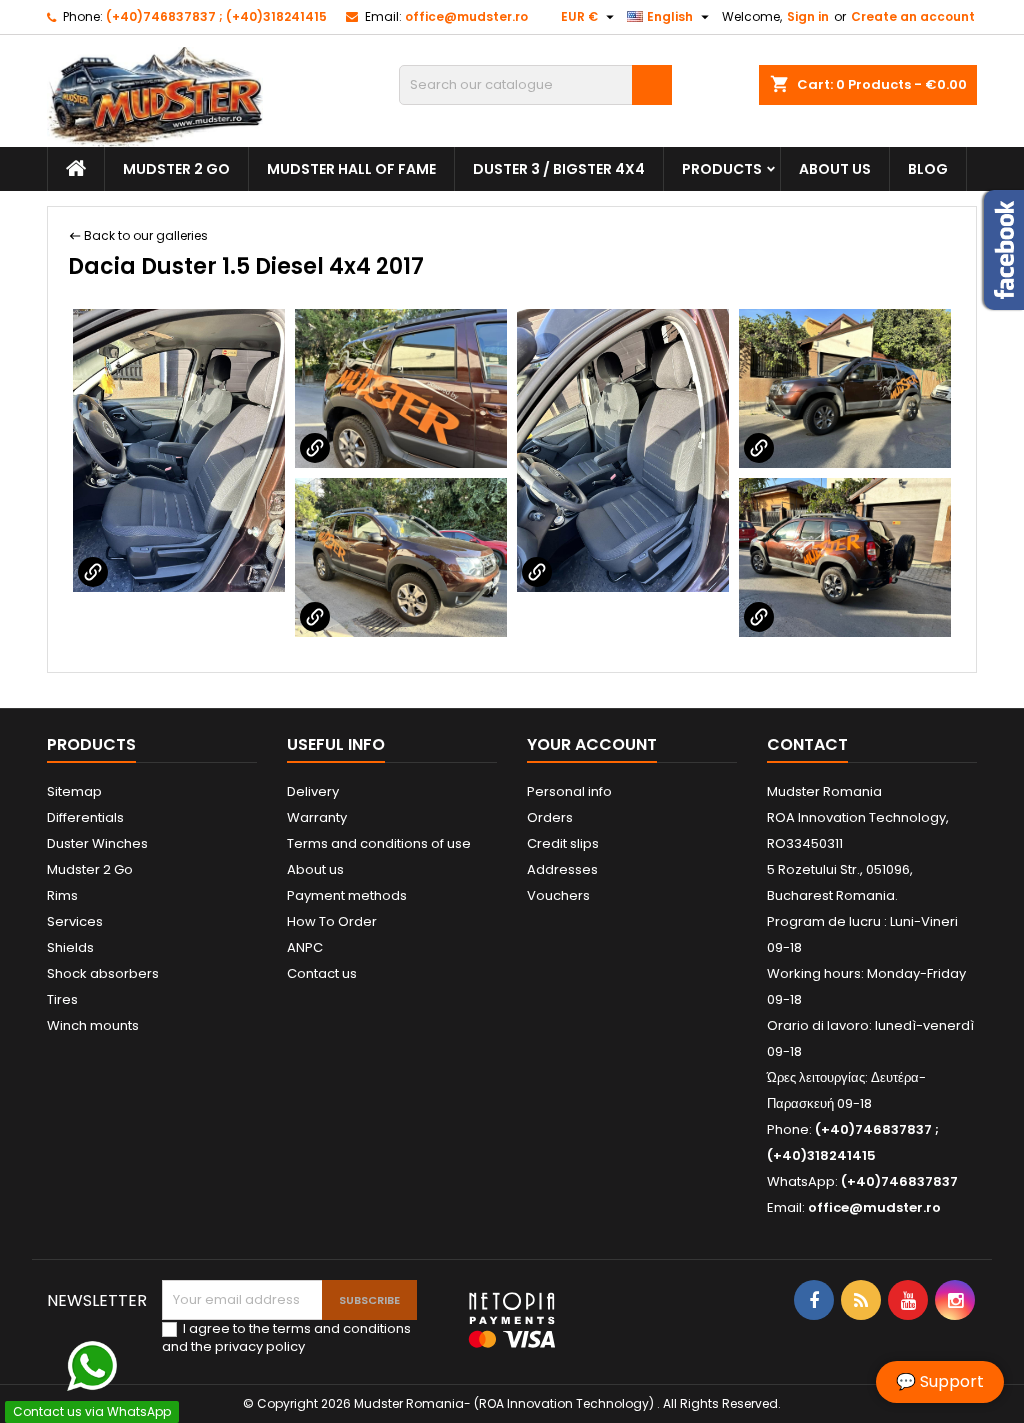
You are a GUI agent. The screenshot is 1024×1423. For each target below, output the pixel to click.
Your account (592, 744)
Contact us (322, 973)
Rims (62, 895)
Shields (70, 947)
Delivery (313, 791)
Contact (807, 744)
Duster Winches (97, 843)
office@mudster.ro (466, 16)
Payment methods (347, 895)
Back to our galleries (146, 235)
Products (722, 169)
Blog (928, 169)
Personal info (569, 791)
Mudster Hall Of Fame (351, 169)
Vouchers (558, 895)
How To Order (332, 921)
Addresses (562, 869)
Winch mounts (93, 1025)
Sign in (808, 16)
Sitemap (74, 791)
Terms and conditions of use (379, 843)
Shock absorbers (103, 973)
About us (835, 169)
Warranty (317, 817)
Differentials (85, 817)
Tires (62, 999)
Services (75, 921)
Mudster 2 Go (176, 169)
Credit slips (563, 843)
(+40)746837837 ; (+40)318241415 (216, 16)
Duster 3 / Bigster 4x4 (559, 169)
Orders (550, 817)
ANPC (305, 947)
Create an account (913, 16)
